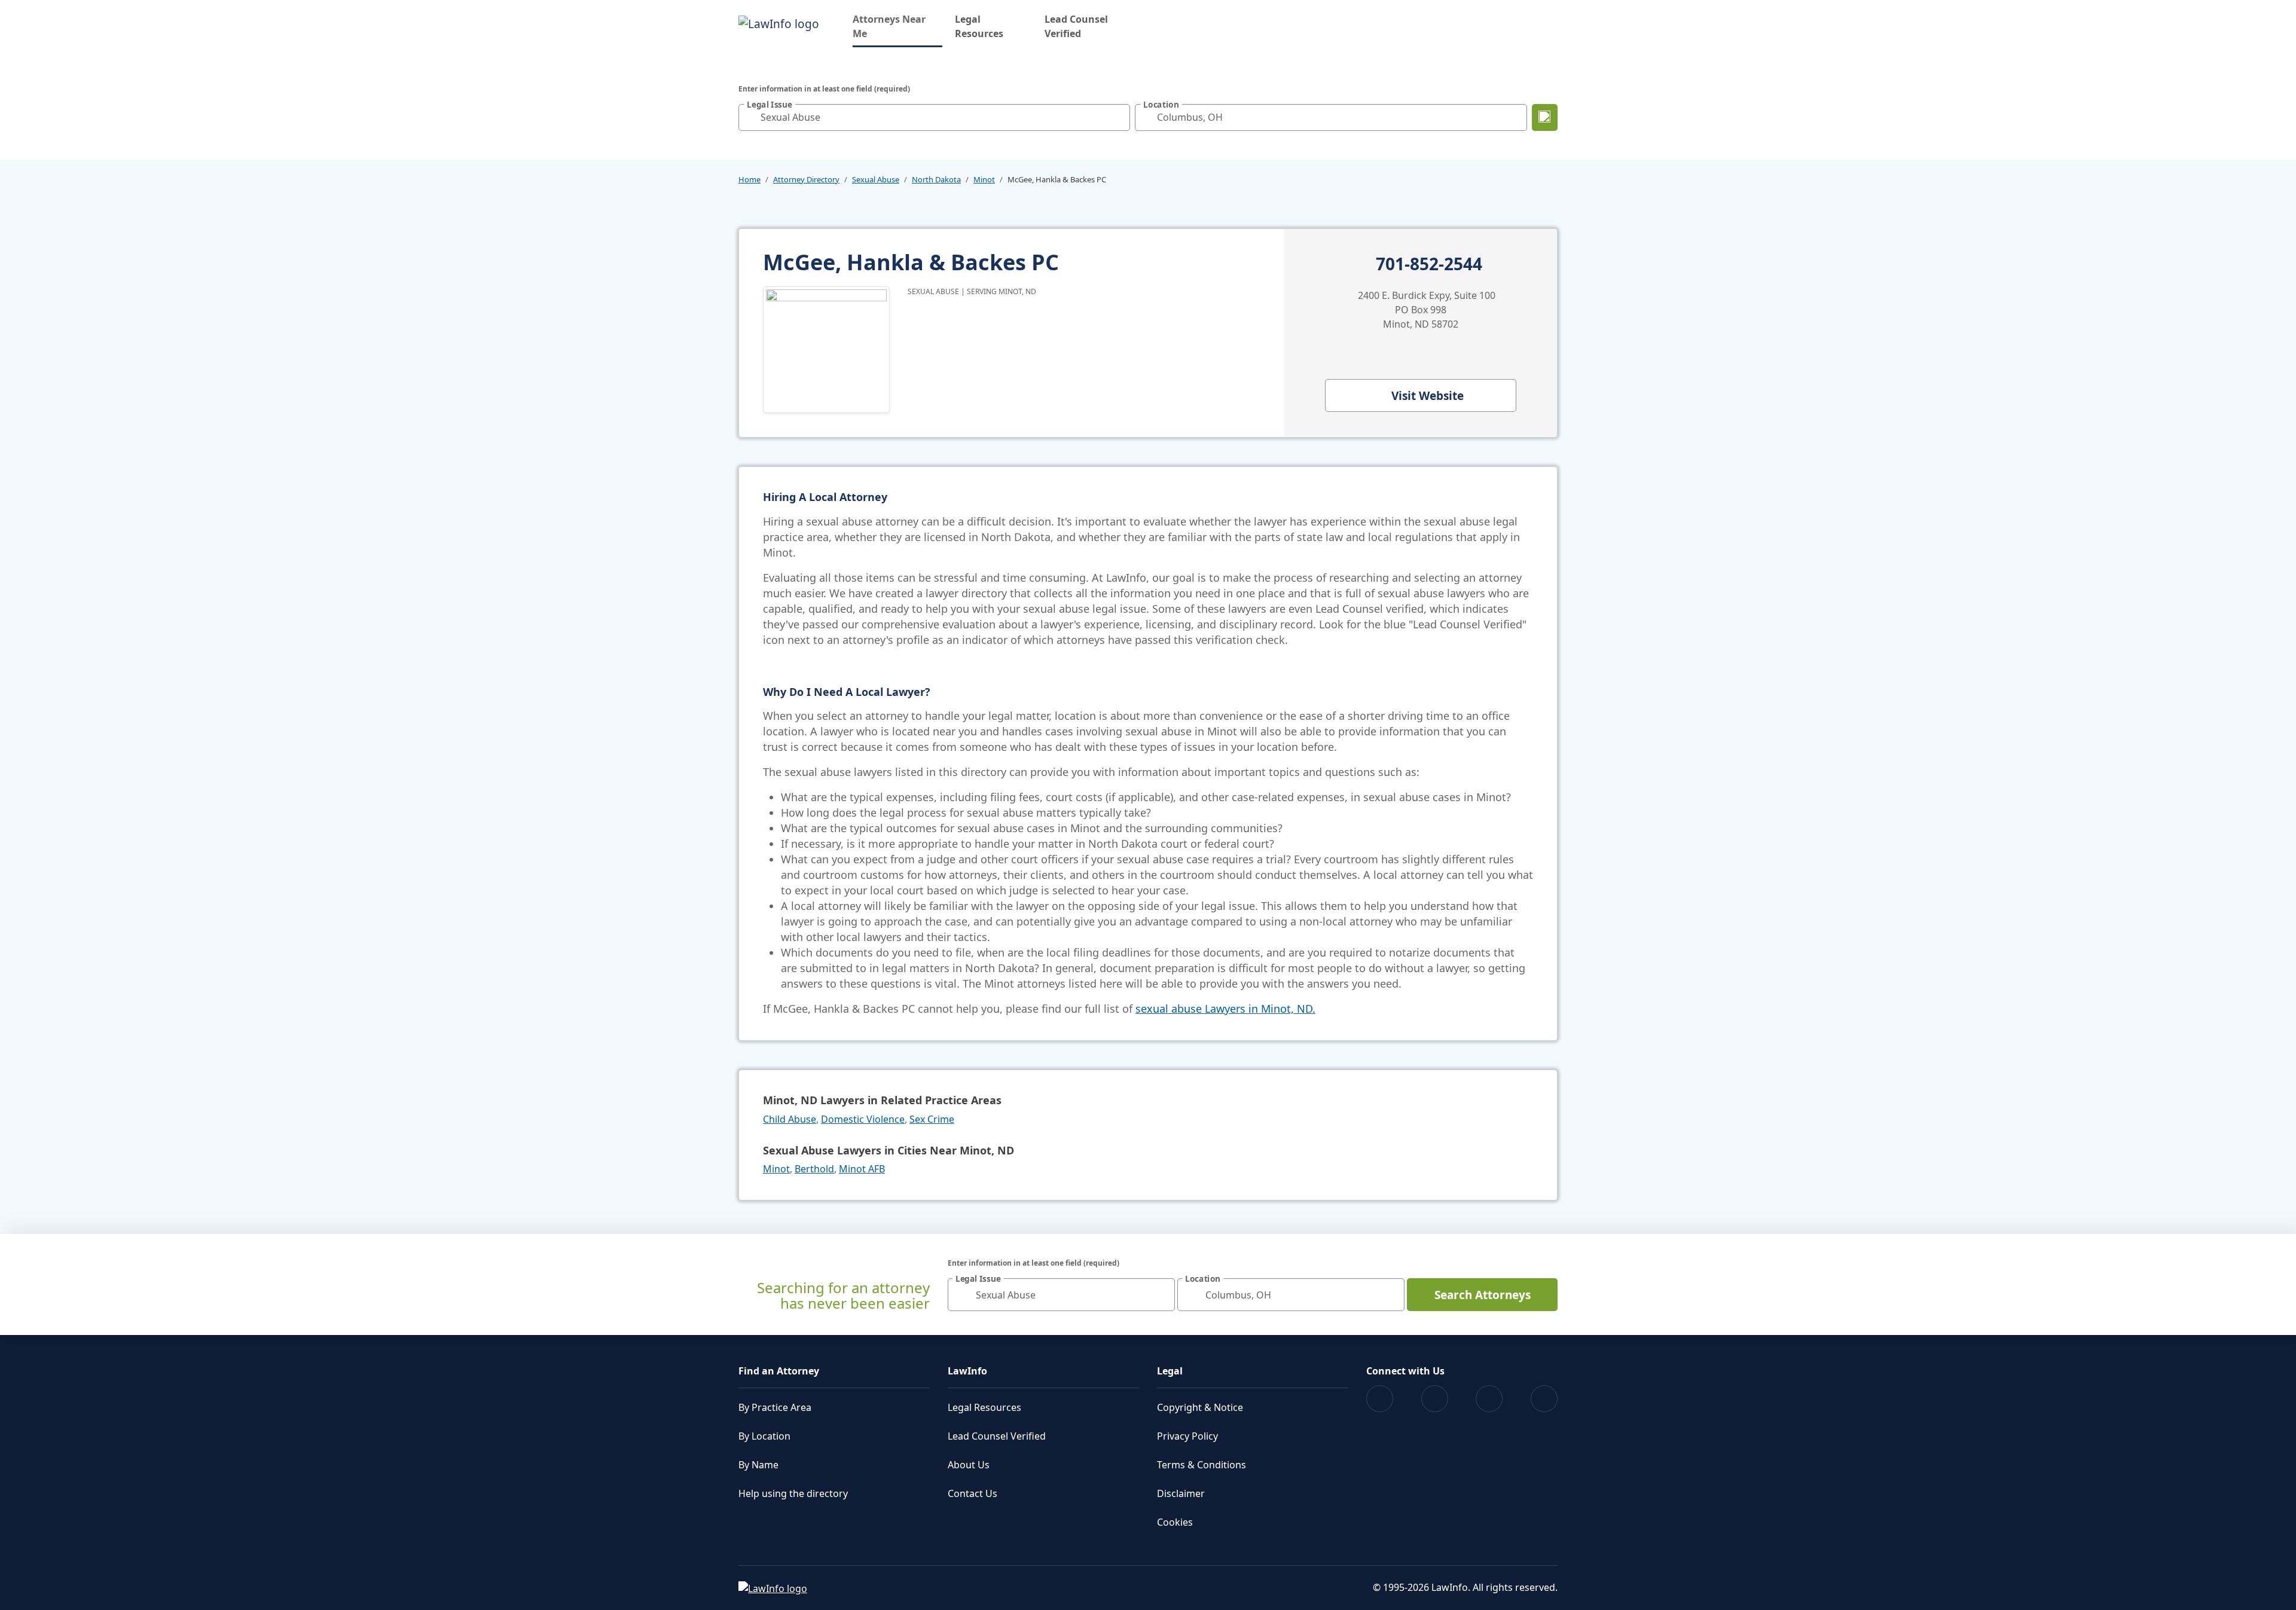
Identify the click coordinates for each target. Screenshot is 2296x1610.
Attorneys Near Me (897, 26)
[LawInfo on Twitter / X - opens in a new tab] (1435, 1399)
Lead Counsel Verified (1076, 26)
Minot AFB (862, 1169)
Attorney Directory (806, 179)
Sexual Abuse (876, 179)
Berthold (814, 1169)
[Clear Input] (1118, 117)
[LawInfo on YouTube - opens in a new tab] (1489, 1399)
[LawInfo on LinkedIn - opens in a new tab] (1544, 1399)
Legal (1170, 1371)
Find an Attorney (779, 1371)
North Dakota (936, 179)
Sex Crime (932, 1119)
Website (1428, 396)
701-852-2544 (1429, 264)
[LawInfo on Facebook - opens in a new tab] (1380, 1399)
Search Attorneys (1483, 1295)
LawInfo (967, 1371)
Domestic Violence (863, 1119)
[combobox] (934, 117)
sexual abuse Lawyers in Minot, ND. (1225, 1009)
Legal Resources (979, 26)
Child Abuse (790, 1119)
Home (749, 179)
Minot (984, 179)
